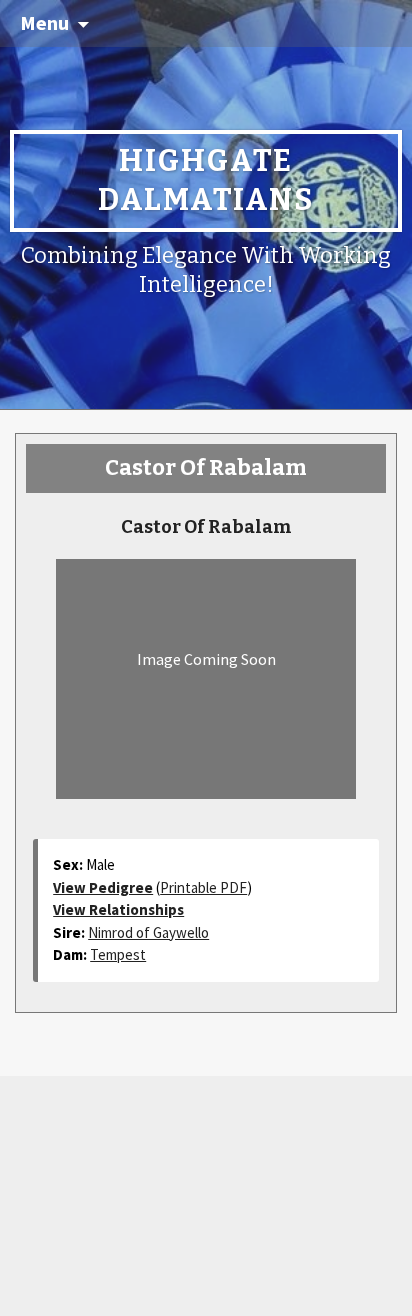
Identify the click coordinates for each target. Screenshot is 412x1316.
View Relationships (118, 909)
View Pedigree (103, 887)
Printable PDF (203, 887)
